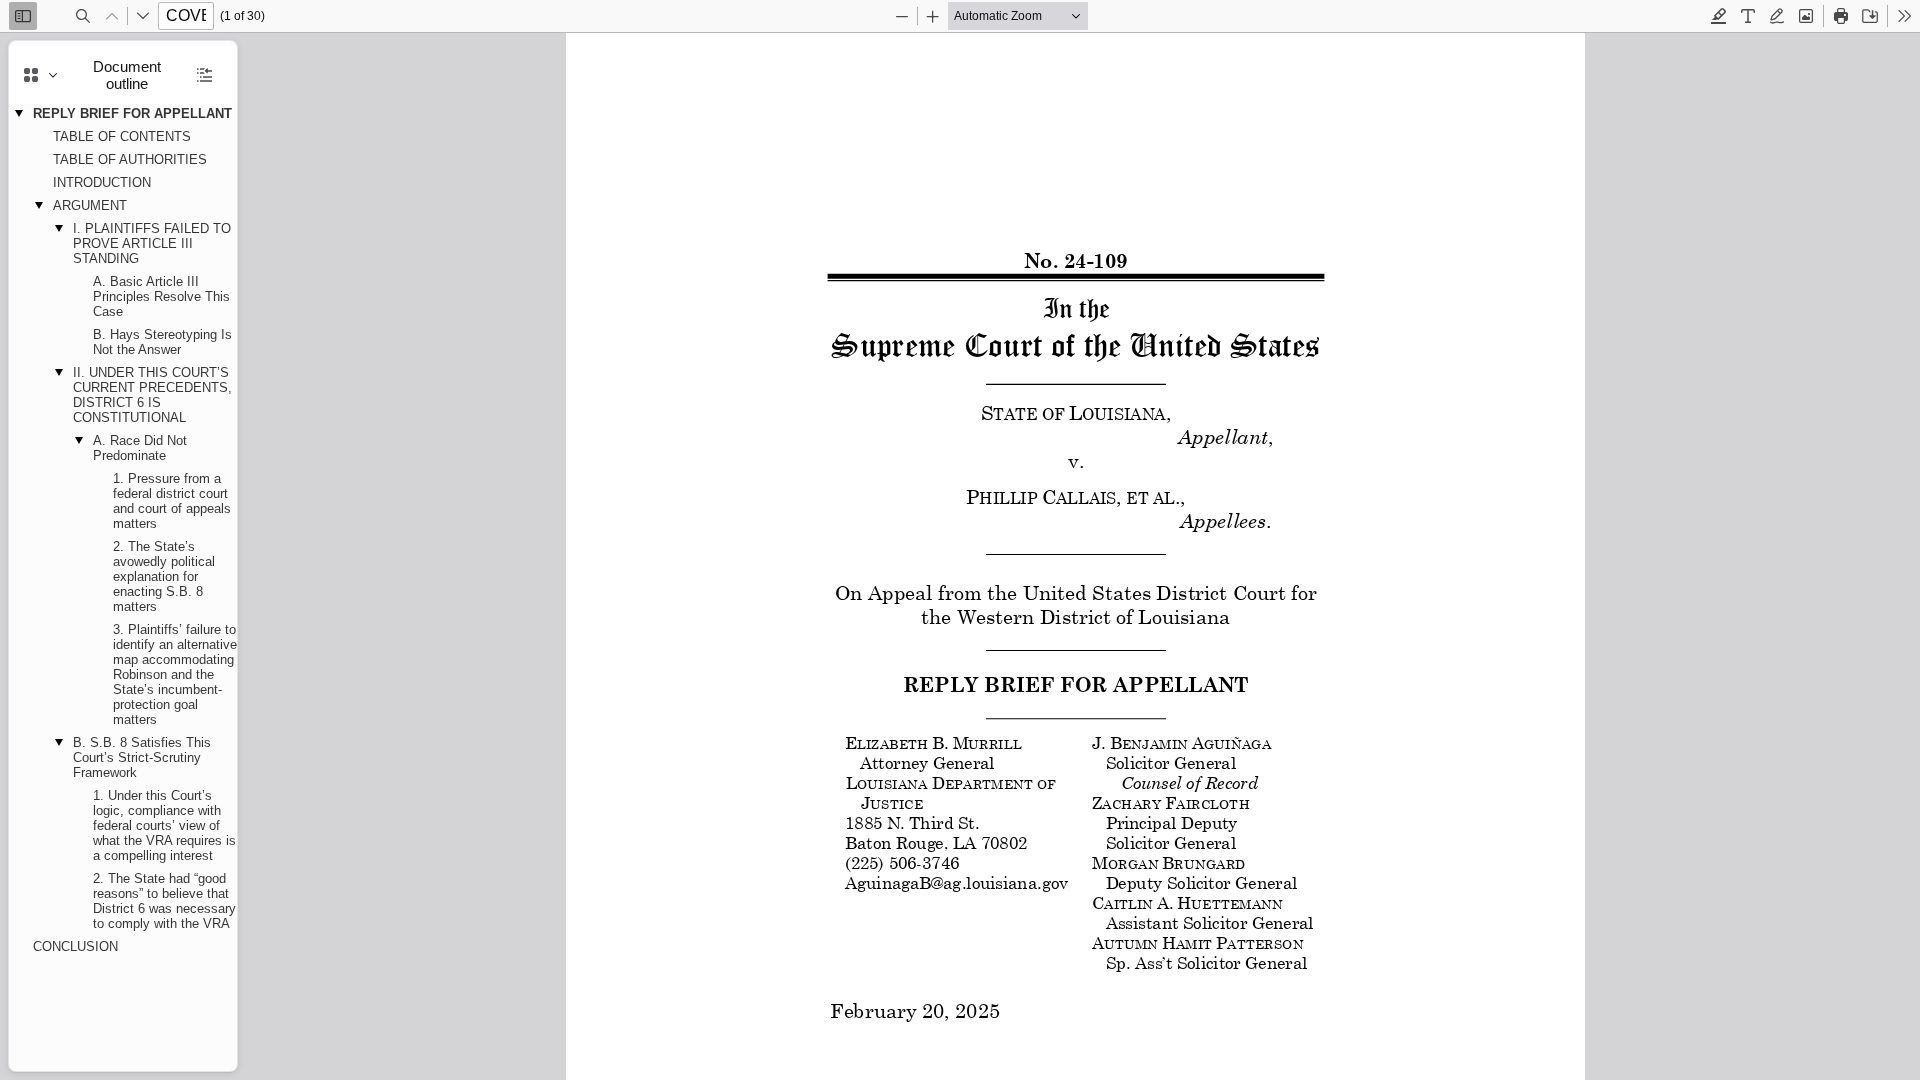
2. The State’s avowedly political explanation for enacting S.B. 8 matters (164, 576)
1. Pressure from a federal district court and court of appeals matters (172, 501)
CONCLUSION (75, 946)
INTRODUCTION (102, 182)
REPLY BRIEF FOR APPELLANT (132, 113)
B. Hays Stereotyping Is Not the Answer (162, 342)
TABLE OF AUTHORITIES (130, 159)
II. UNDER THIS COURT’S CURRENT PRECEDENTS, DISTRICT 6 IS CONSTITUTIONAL (152, 395)
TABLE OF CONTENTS (122, 136)
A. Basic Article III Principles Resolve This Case (161, 296)
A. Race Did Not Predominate (140, 448)
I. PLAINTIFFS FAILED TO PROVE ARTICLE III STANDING (152, 243)
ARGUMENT (90, 205)
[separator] (243, 556)
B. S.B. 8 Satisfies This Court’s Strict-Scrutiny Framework (142, 757)
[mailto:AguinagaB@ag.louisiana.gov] (955, 881)
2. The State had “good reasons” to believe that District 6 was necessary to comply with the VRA (164, 901)
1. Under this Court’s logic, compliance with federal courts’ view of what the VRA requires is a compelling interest (164, 825)
